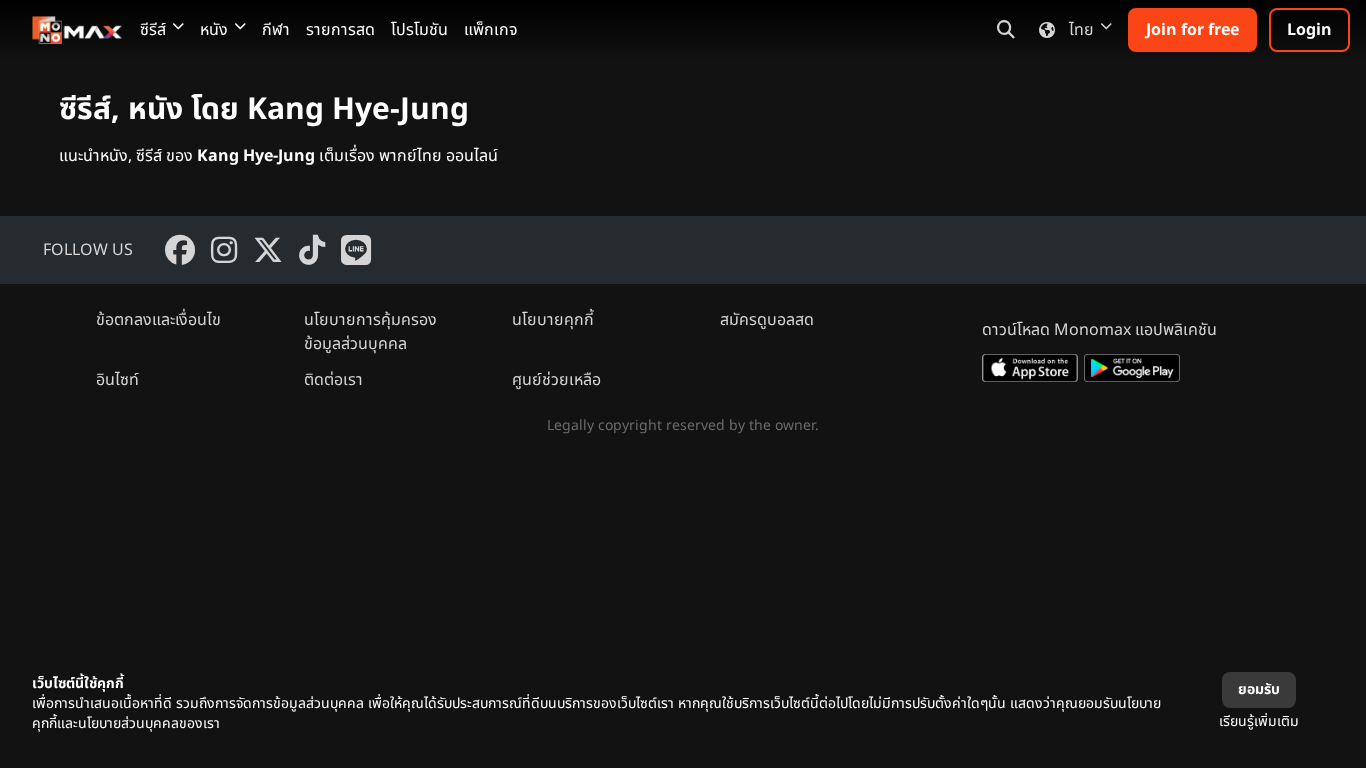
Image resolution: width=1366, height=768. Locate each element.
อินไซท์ (117, 380)
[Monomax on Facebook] (180, 250)
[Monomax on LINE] (356, 250)
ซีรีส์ (153, 30)
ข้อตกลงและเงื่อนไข (158, 320)
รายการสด (340, 30)
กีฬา (276, 30)
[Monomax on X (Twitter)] (268, 250)
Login (1309, 30)
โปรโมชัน (419, 30)
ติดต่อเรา (333, 380)
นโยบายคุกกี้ (553, 320)
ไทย (1081, 30)
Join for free (1192, 30)
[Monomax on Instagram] (224, 250)
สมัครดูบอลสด (767, 320)
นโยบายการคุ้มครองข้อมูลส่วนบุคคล (370, 332)
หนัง (214, 30)
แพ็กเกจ (491, 30)
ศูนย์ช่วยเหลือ (556, 380)
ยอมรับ (1259, 689)
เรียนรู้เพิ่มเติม (1259, 721)
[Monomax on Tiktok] (312, 250)
